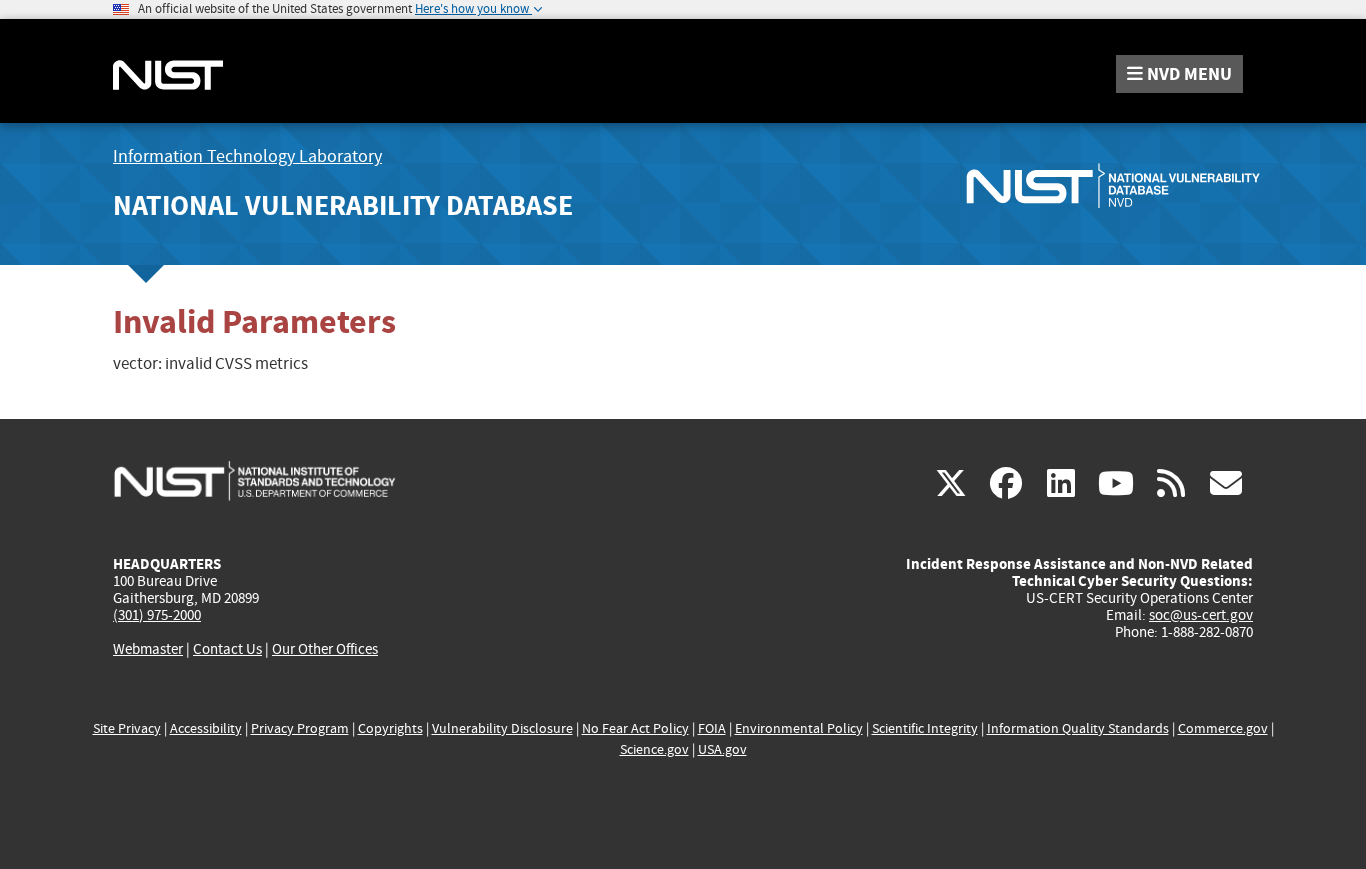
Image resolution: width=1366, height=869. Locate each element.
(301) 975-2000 (157, 615)
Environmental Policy (799, 728)
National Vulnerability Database (343, 205)
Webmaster (148, 649)
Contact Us (227, 649)
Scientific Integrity (925, 728)
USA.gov (722, 749)
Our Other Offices (325, 649)
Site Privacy (127, 728)
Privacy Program (300, 728)
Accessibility (206, 728)
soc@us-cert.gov (1201, 615)
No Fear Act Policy (635, 728)
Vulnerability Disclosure (502, 728)
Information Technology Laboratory (247, 156)
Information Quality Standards (1078, 728)
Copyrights (390, 728)
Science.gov (654, 749)
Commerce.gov (1223, 728)
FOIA (712, 728)
